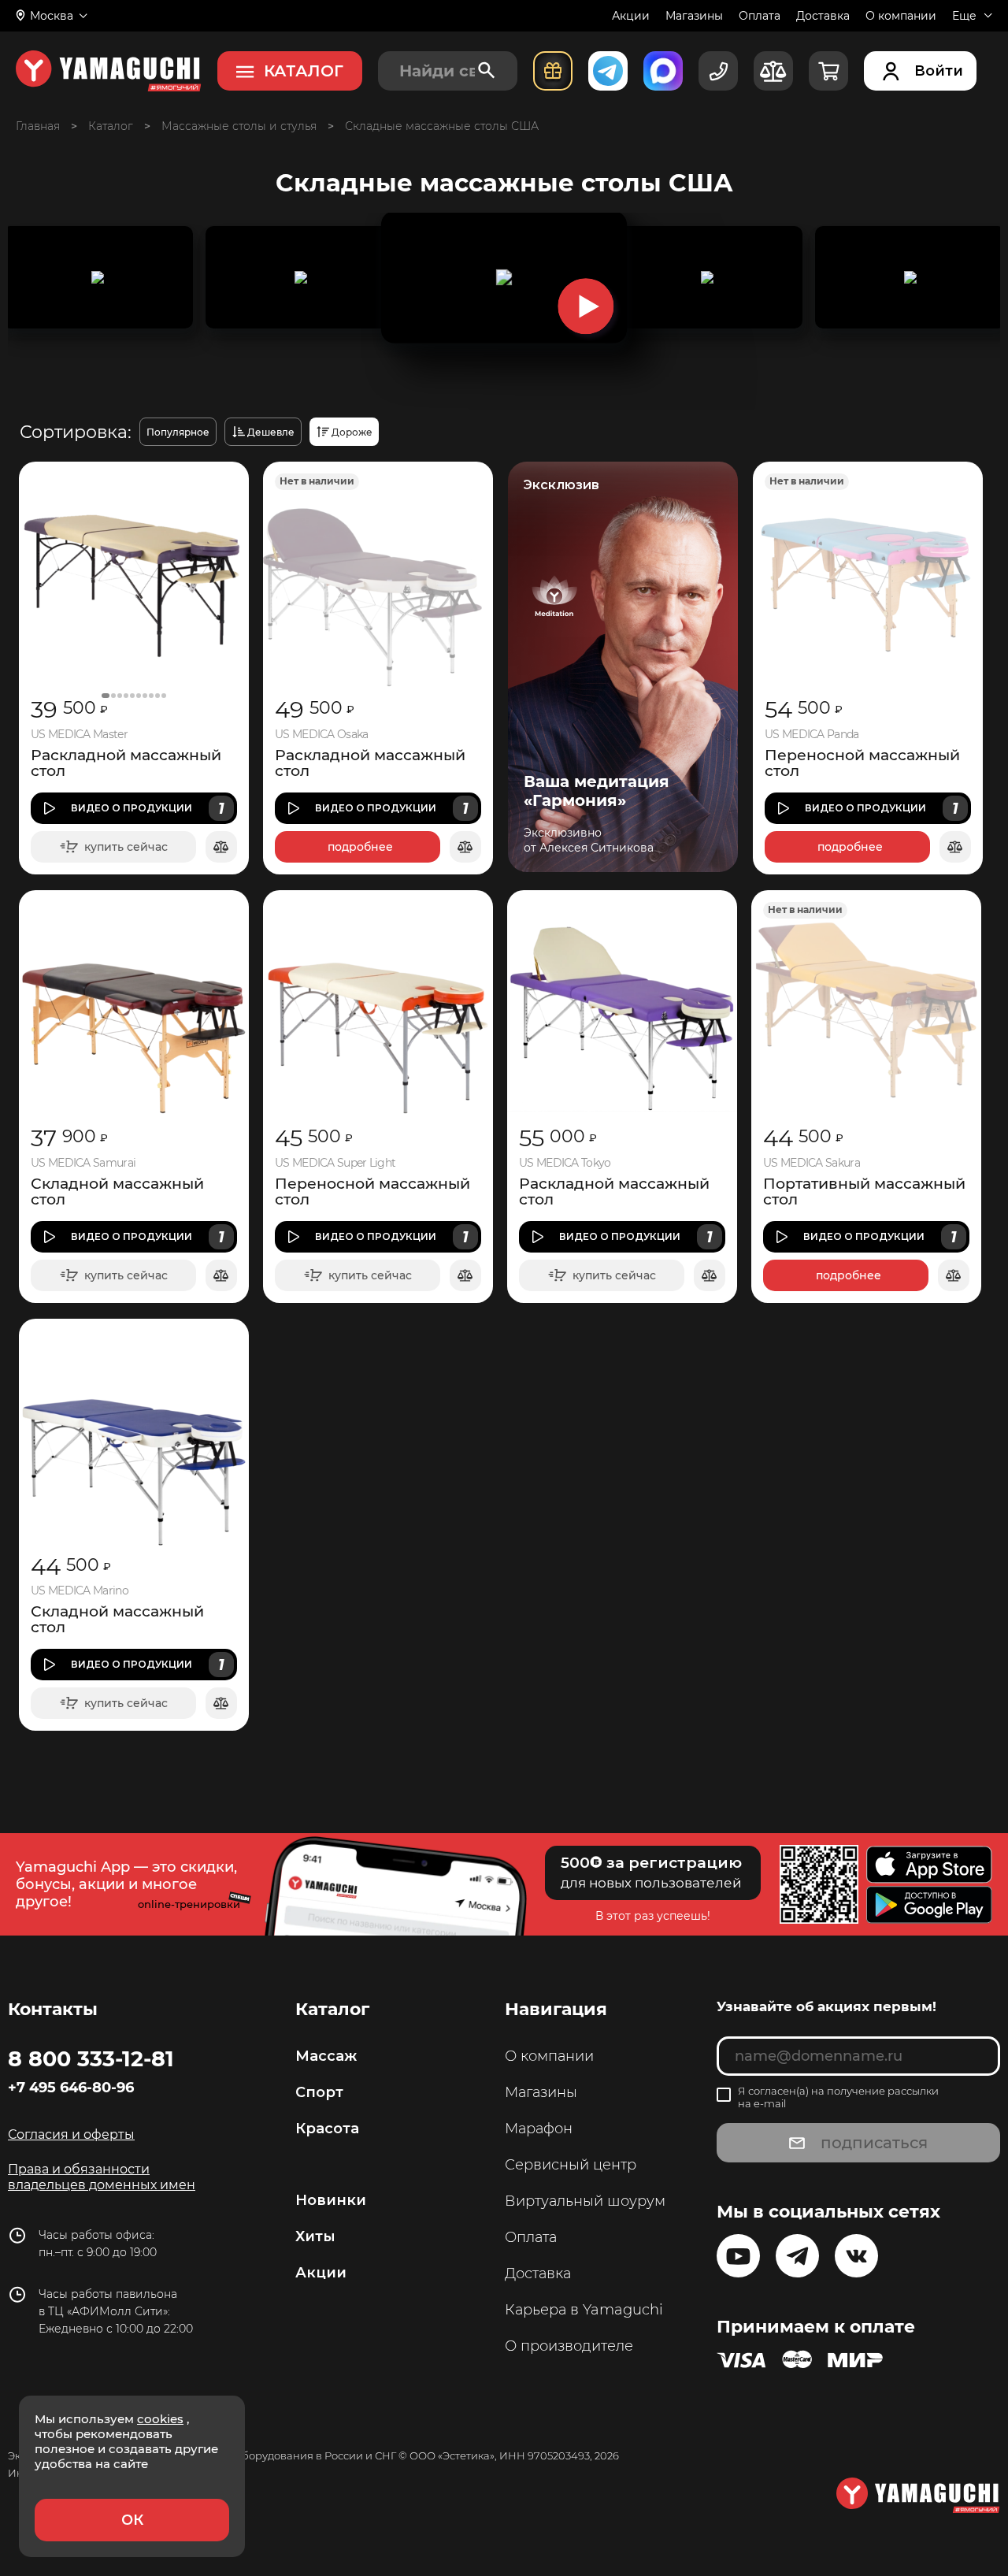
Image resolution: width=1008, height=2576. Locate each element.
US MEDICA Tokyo (565, 1163)
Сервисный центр (571, 2165)
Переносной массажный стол (862, 763)
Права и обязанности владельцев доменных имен (102, 2177)
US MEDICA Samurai (83, 1163)
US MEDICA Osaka (322, 735)
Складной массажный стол (117, 1192)
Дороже (352, 432)
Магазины (694, 16)
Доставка (823, 16)
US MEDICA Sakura (812, 1163)
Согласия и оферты (71, 2134)
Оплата (760, 16)
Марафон (539, 2129)
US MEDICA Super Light (335, 1163)
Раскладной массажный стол (126, 763)
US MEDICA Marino (80, 1591)
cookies (160, 2419)
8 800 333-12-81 (91, 2058)
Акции (631, 16)
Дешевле (271, 432)
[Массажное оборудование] (111, 126)
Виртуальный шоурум (585, 2201)
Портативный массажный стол (864, 1192)
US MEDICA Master (79, 735)
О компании (901, 16)
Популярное (178, 432)
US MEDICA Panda (812, 735)
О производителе (569, 2346)
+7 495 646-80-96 (71, 2088)
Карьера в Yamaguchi (584, 2310)
